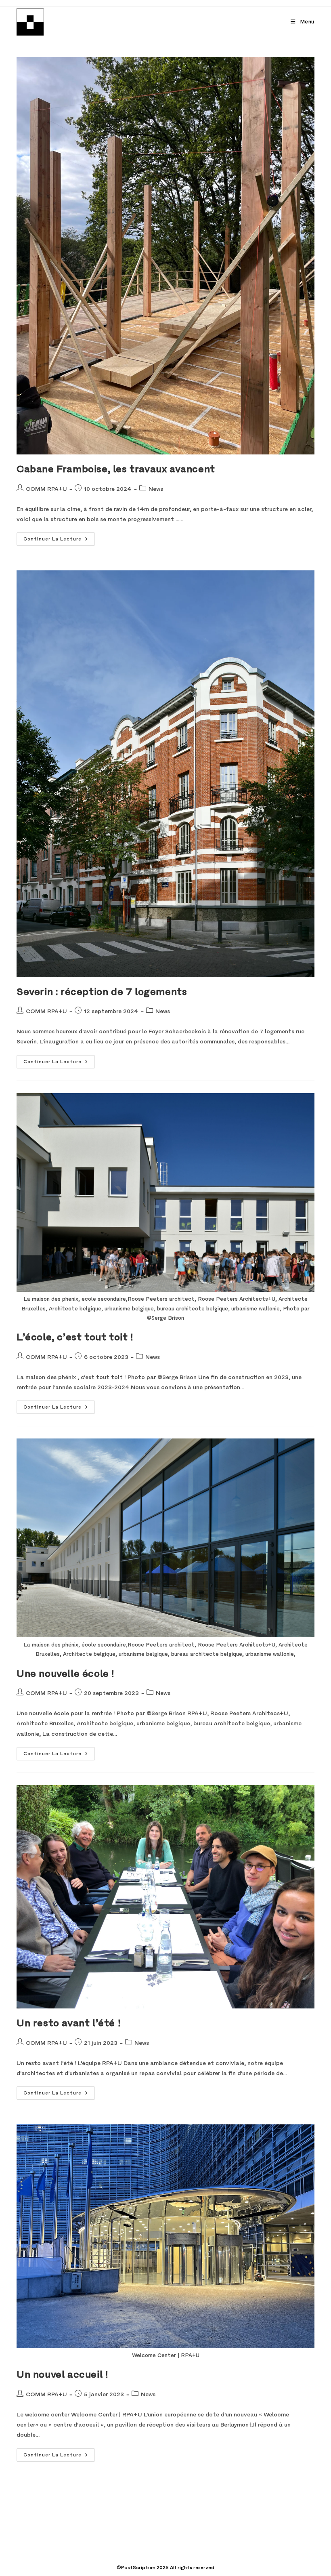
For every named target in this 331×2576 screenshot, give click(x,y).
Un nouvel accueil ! (62, 2374)
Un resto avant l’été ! (69, 2023)
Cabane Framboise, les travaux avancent (116, 469)
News (156, 489)
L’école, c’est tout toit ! (75, 1337)
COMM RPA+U (46, 489)
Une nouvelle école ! (66, 1674)
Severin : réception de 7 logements (102, 992)
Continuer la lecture (59, 537)
